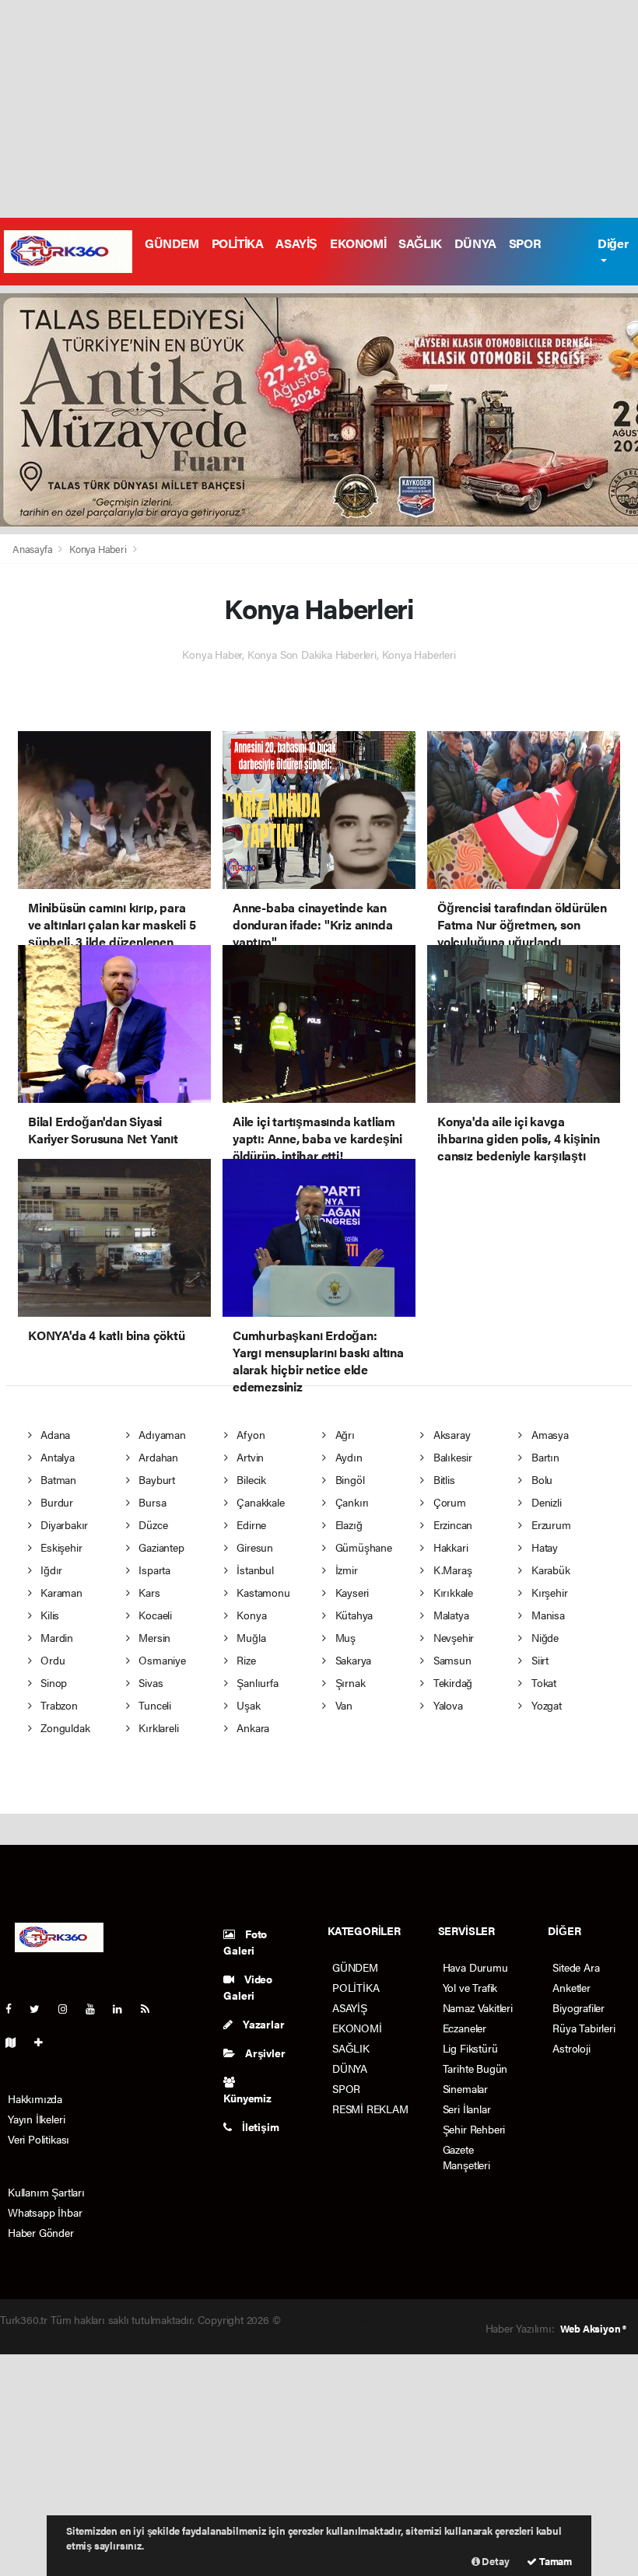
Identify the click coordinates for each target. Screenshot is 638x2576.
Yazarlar (262, 2024)
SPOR (525, 243)
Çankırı (351, 1502)
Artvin (249, 1457)
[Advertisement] (319, 109)
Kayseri (351, 1592)
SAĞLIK (420, 243)
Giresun (254, 1547)
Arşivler (264, 2053)
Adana (54, 1434)
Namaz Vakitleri (478, 2007)
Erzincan (451, 1524)
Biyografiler (578, 2007)
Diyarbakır (63, 1524)
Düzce (151, 1524)
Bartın (543, 1457)
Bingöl (348, 1479)
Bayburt (155, 1479)
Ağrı (344, 1434)
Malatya (449, 1615)
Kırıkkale (452, 1592)
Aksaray (450, 1434)
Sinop (52, 1682)
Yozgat (545, 1705)
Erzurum (549, 1524)
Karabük (549, 1570)
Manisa (546, 1615)
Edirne (250, 1524)
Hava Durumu (475, 1967)
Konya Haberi (98, 549)
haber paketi (379, 2319)
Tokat (542, 1682)
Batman (57, 1479)
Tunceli (153, 1705)
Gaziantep (159, 1547)
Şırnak (349, 1682)
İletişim (259, 2126)
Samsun (450, 1660)
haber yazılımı (315, 2319)
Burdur (55, 1502)
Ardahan (156, 1457)
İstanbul (254, 1570)
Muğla (250, 1637)
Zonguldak (63, 1727)
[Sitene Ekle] (45, 2042)
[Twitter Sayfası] (41, 2008)
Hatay (543, 1547)
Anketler (571, 1987)
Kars (147, 1592)
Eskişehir (60, 1547)
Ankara (252, 1727)
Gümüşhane (362, 1547)
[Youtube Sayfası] (96, 2008)
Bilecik (250, 1479)
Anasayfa (33, 549)
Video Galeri (248, 1987)
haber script (92, 2336)
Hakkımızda (35, 2098)
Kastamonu (262, 1592)
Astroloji (571, 2048)
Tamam (554, 2561)
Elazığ (347, 1524)
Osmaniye (160, 1660)
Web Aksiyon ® (593, 2328)
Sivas (149, 1682)
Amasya (548, 1434)
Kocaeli (153, 1615)
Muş (344, 1637)
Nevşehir (452, 1637)
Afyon (250, 1434)
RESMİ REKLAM (370, 2109)
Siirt (538, 1660)
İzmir (345, 1570)
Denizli (545, 1502)
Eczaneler (464, 2028)
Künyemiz (247, 2098)
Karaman (60, 1592)
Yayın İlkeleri (36, 2119)
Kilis (48, 1615)
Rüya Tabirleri (584, 2028)
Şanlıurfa (256, 1682)
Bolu (540, 1479)
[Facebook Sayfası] (15, 2008)
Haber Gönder (41, 2232)
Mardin (55, 1637)
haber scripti (440, 2319)
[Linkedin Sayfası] (124, 2008)
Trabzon (57, 1705)
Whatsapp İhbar (45, 2212)
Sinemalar (465, 2088)
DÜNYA (475, 243)
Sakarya (352, 1660)
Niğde (543, 1637)
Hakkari (449, 1547)
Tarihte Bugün (475, 2068)
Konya (251, 1615)
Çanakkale (259, 1502)
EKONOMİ (358, 243)
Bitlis (442, 1479)
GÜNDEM (172, 243)
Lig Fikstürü (470, 2048)
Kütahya (352, 1615)
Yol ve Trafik (470, 1987)
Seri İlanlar (467, 2109)
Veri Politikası (39, 2139)
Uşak (247, 1705)
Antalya (56, 1457)
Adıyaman (160, 1434)
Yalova (446, 1705)
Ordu (51, 1660)
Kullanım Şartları (46, 2192)
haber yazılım (31, 2336)
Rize (245, 1660)
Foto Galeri (245, 1942)
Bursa (151, 1502)
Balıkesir (451, 1457)
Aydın (347, 1457)
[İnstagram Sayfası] (69, 2008)
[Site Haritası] (17, 2042)
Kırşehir (548, 1592)
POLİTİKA (238, 243)
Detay (495, 2561)
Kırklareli (157, 1727)
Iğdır (50, 1570)
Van (342, 1705)
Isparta (152, 1570)
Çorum (448, 1502)
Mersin (153, 1637)
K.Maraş (451, 1570)
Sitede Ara (576, 1967)
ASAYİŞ (296, 243)
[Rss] (151, 2008)
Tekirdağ (451, 1682)
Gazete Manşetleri (466, 2157)
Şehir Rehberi (474, 2129)
